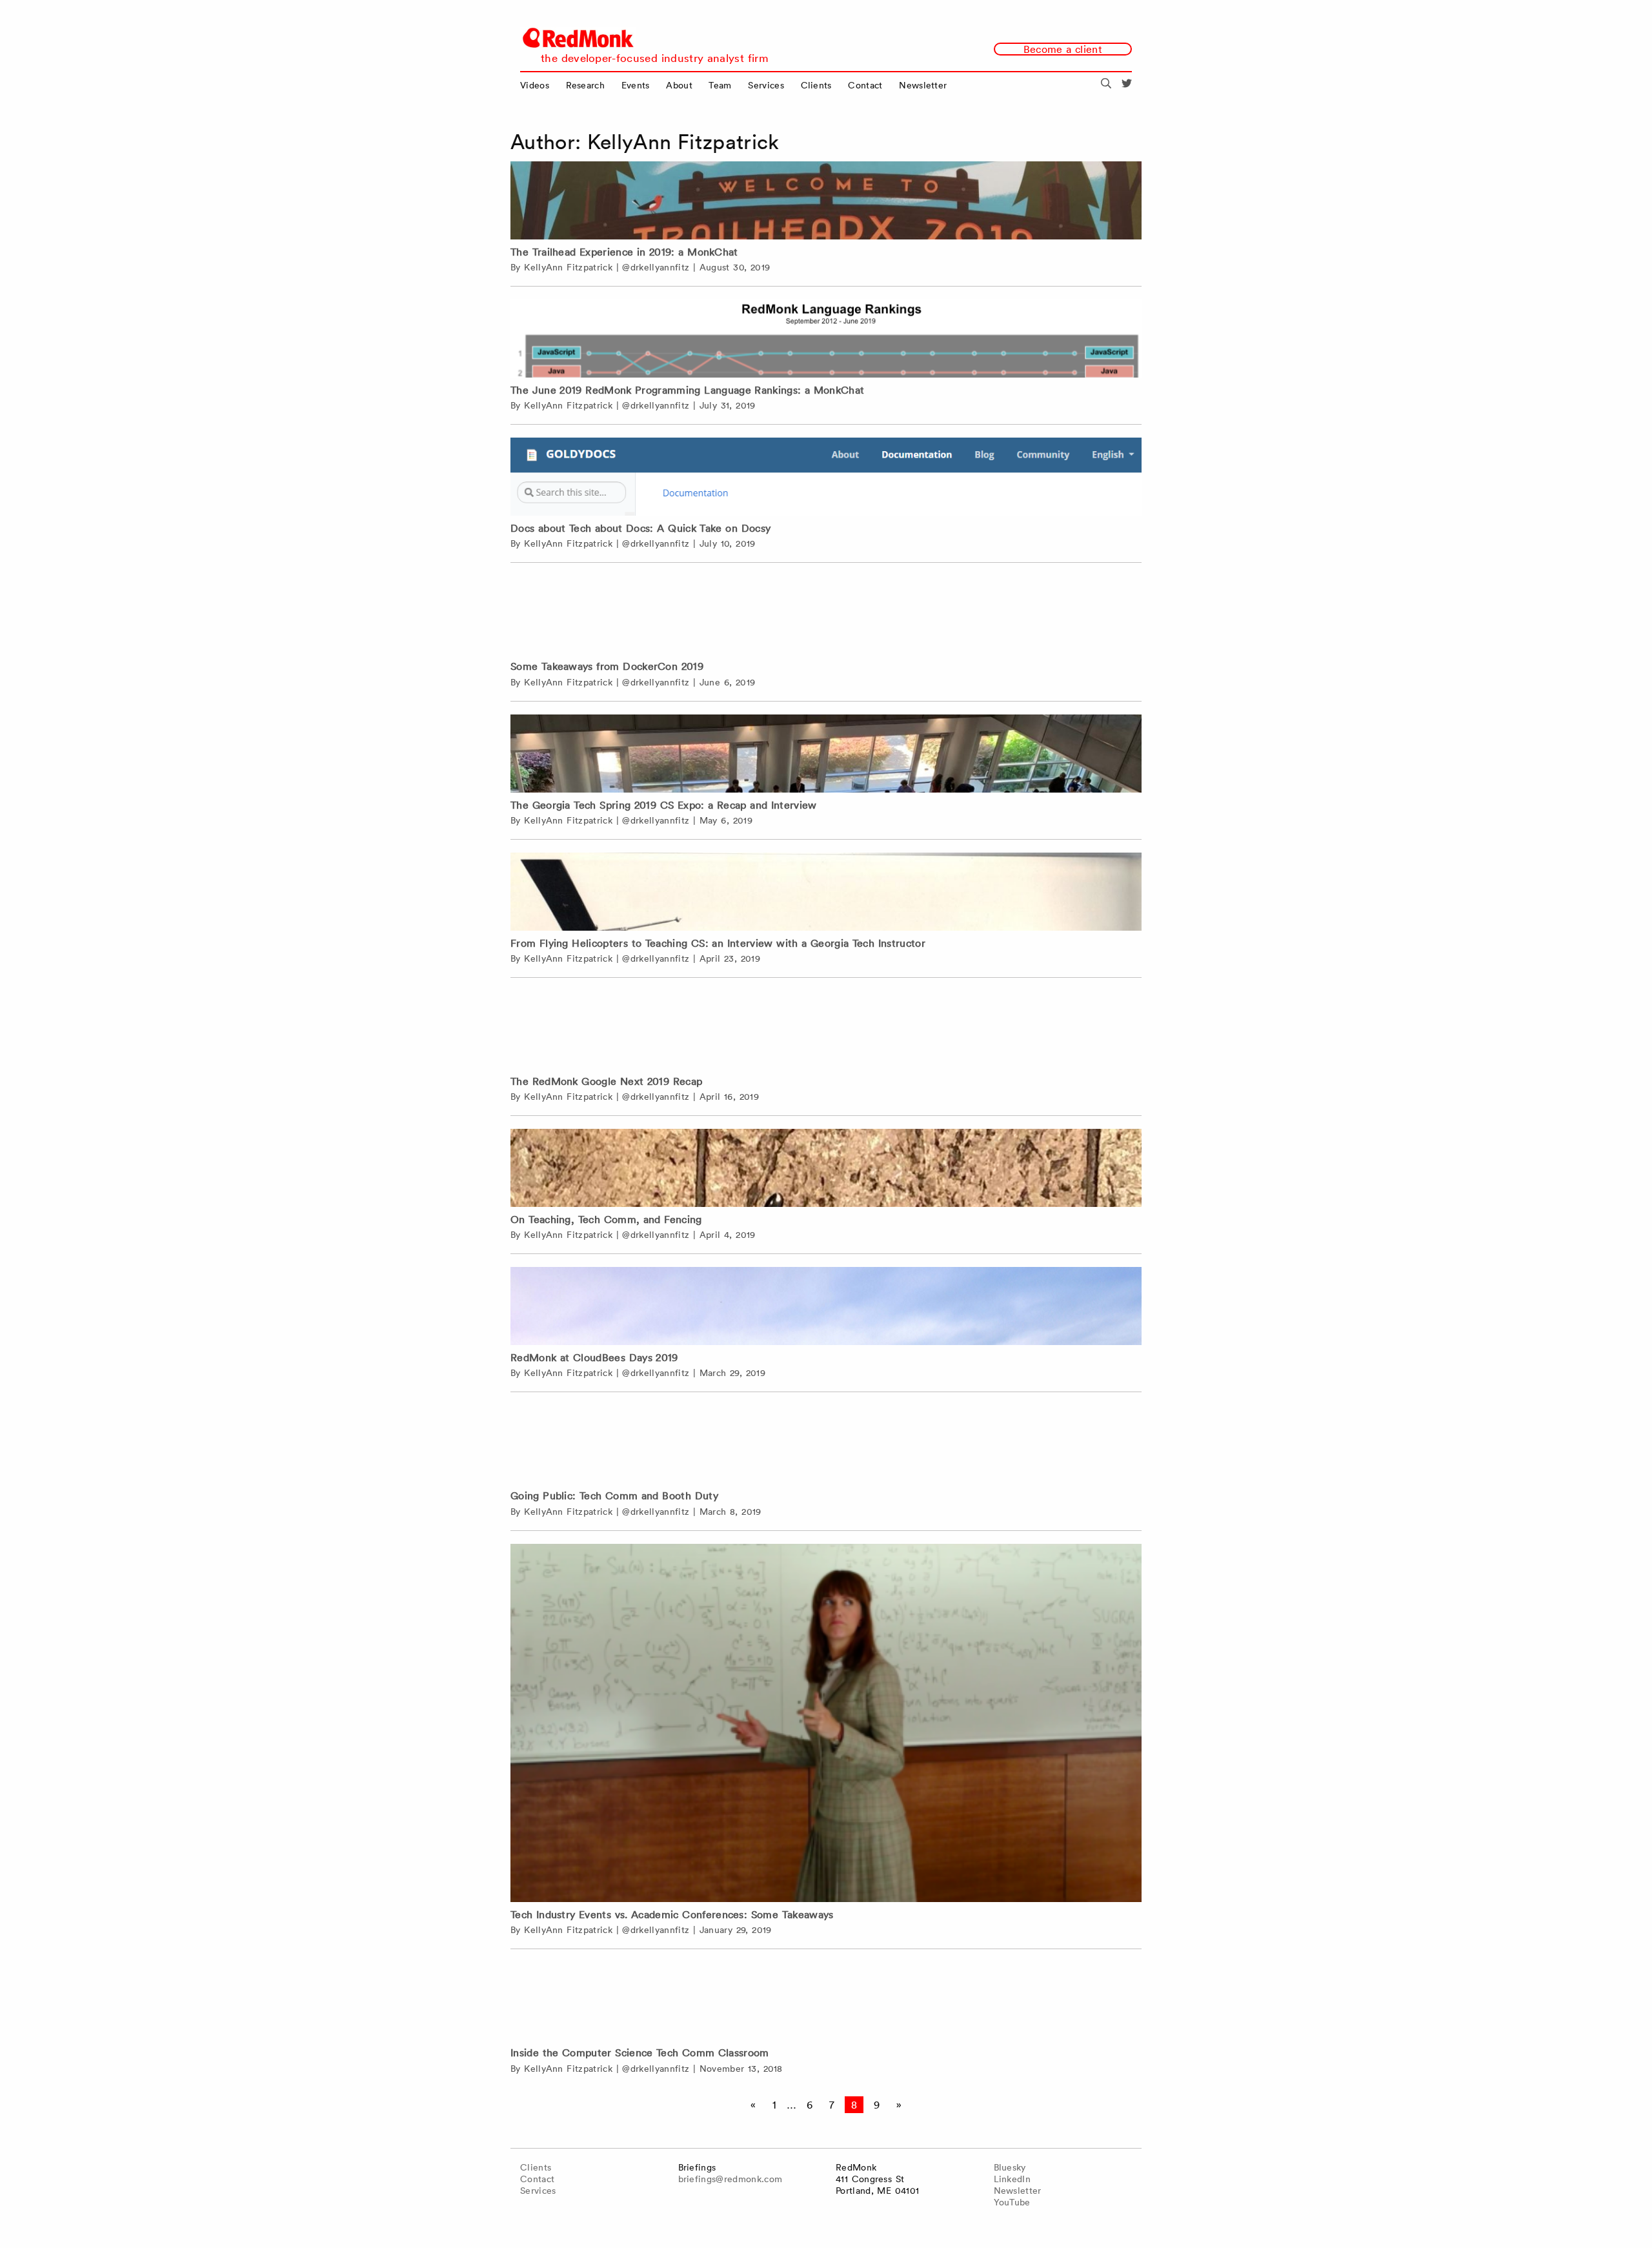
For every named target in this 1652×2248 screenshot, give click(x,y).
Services (766, 85)
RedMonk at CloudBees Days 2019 (594, 1357)
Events (636, 85)
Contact (865, 85)
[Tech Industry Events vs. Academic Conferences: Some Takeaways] (826, 1725)
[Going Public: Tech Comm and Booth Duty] (826, 1444)
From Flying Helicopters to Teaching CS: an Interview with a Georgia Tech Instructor (718, 943)
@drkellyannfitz (656, 267)
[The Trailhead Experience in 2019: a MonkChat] (826, 200)
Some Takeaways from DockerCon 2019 (607, 666)
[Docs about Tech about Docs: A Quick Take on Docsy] (826, 477)
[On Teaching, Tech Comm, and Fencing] (826, 1168)
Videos (535, 85)
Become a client (1063, 49)
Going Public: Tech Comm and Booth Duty (614, 1495)
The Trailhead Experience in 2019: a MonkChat (624, 252)
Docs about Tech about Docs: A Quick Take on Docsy (640, 528)
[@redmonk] (1127, 85)
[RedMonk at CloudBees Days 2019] (826, 1306)
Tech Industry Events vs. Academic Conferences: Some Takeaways (672, 1914)
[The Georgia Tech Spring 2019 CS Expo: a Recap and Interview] (826, 754)
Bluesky (1010, 2167)
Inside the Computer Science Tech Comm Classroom (640, 2052)
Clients (816, 85)
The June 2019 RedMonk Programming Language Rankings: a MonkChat (687, 390)
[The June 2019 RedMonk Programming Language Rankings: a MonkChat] (826, 339)
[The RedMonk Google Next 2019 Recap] (826, 1030)
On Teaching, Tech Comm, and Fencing (606, 1219)
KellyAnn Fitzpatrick (568, 267)
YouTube (1012, 2202)
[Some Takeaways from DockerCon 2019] (826, 615)
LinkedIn (1012, 2179)
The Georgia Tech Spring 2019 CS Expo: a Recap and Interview (664, 805)
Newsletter (923, 85)
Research (586, 85)
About (679, 85)
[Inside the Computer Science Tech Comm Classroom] (826, 2001)
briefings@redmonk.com (730, 2179)
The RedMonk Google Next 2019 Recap (606, 1081)
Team (720, 85)
